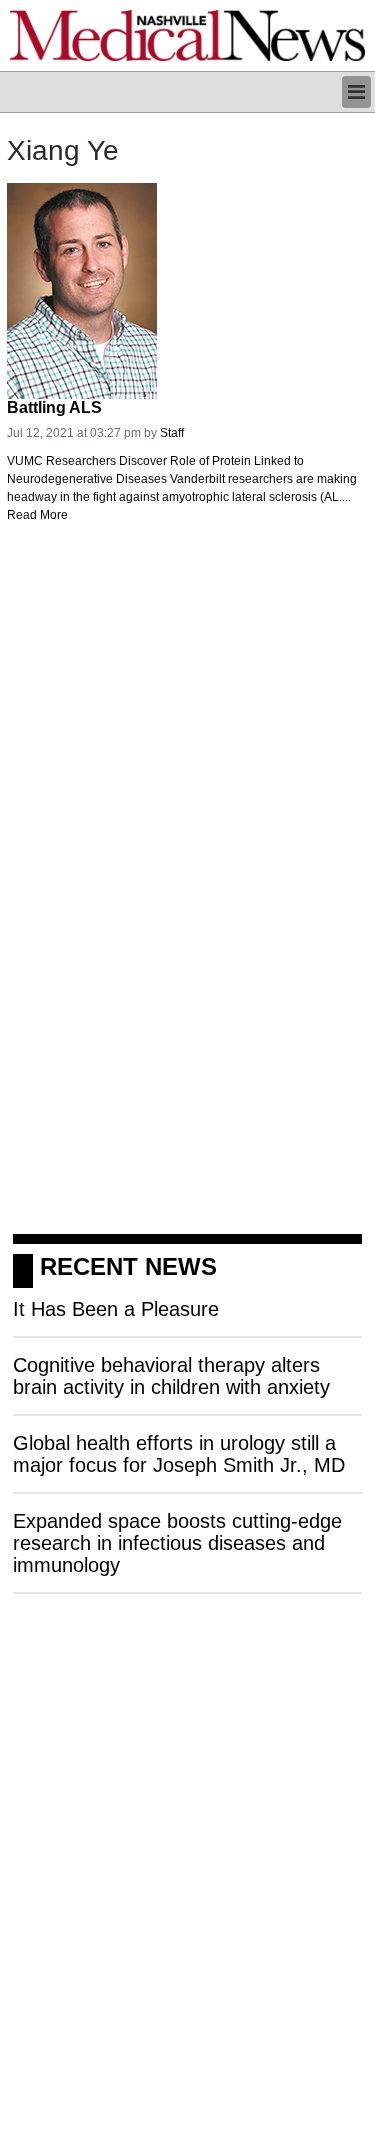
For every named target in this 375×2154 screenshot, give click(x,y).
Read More (37, 515)
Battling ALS (54, 407)
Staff (172, 433)
